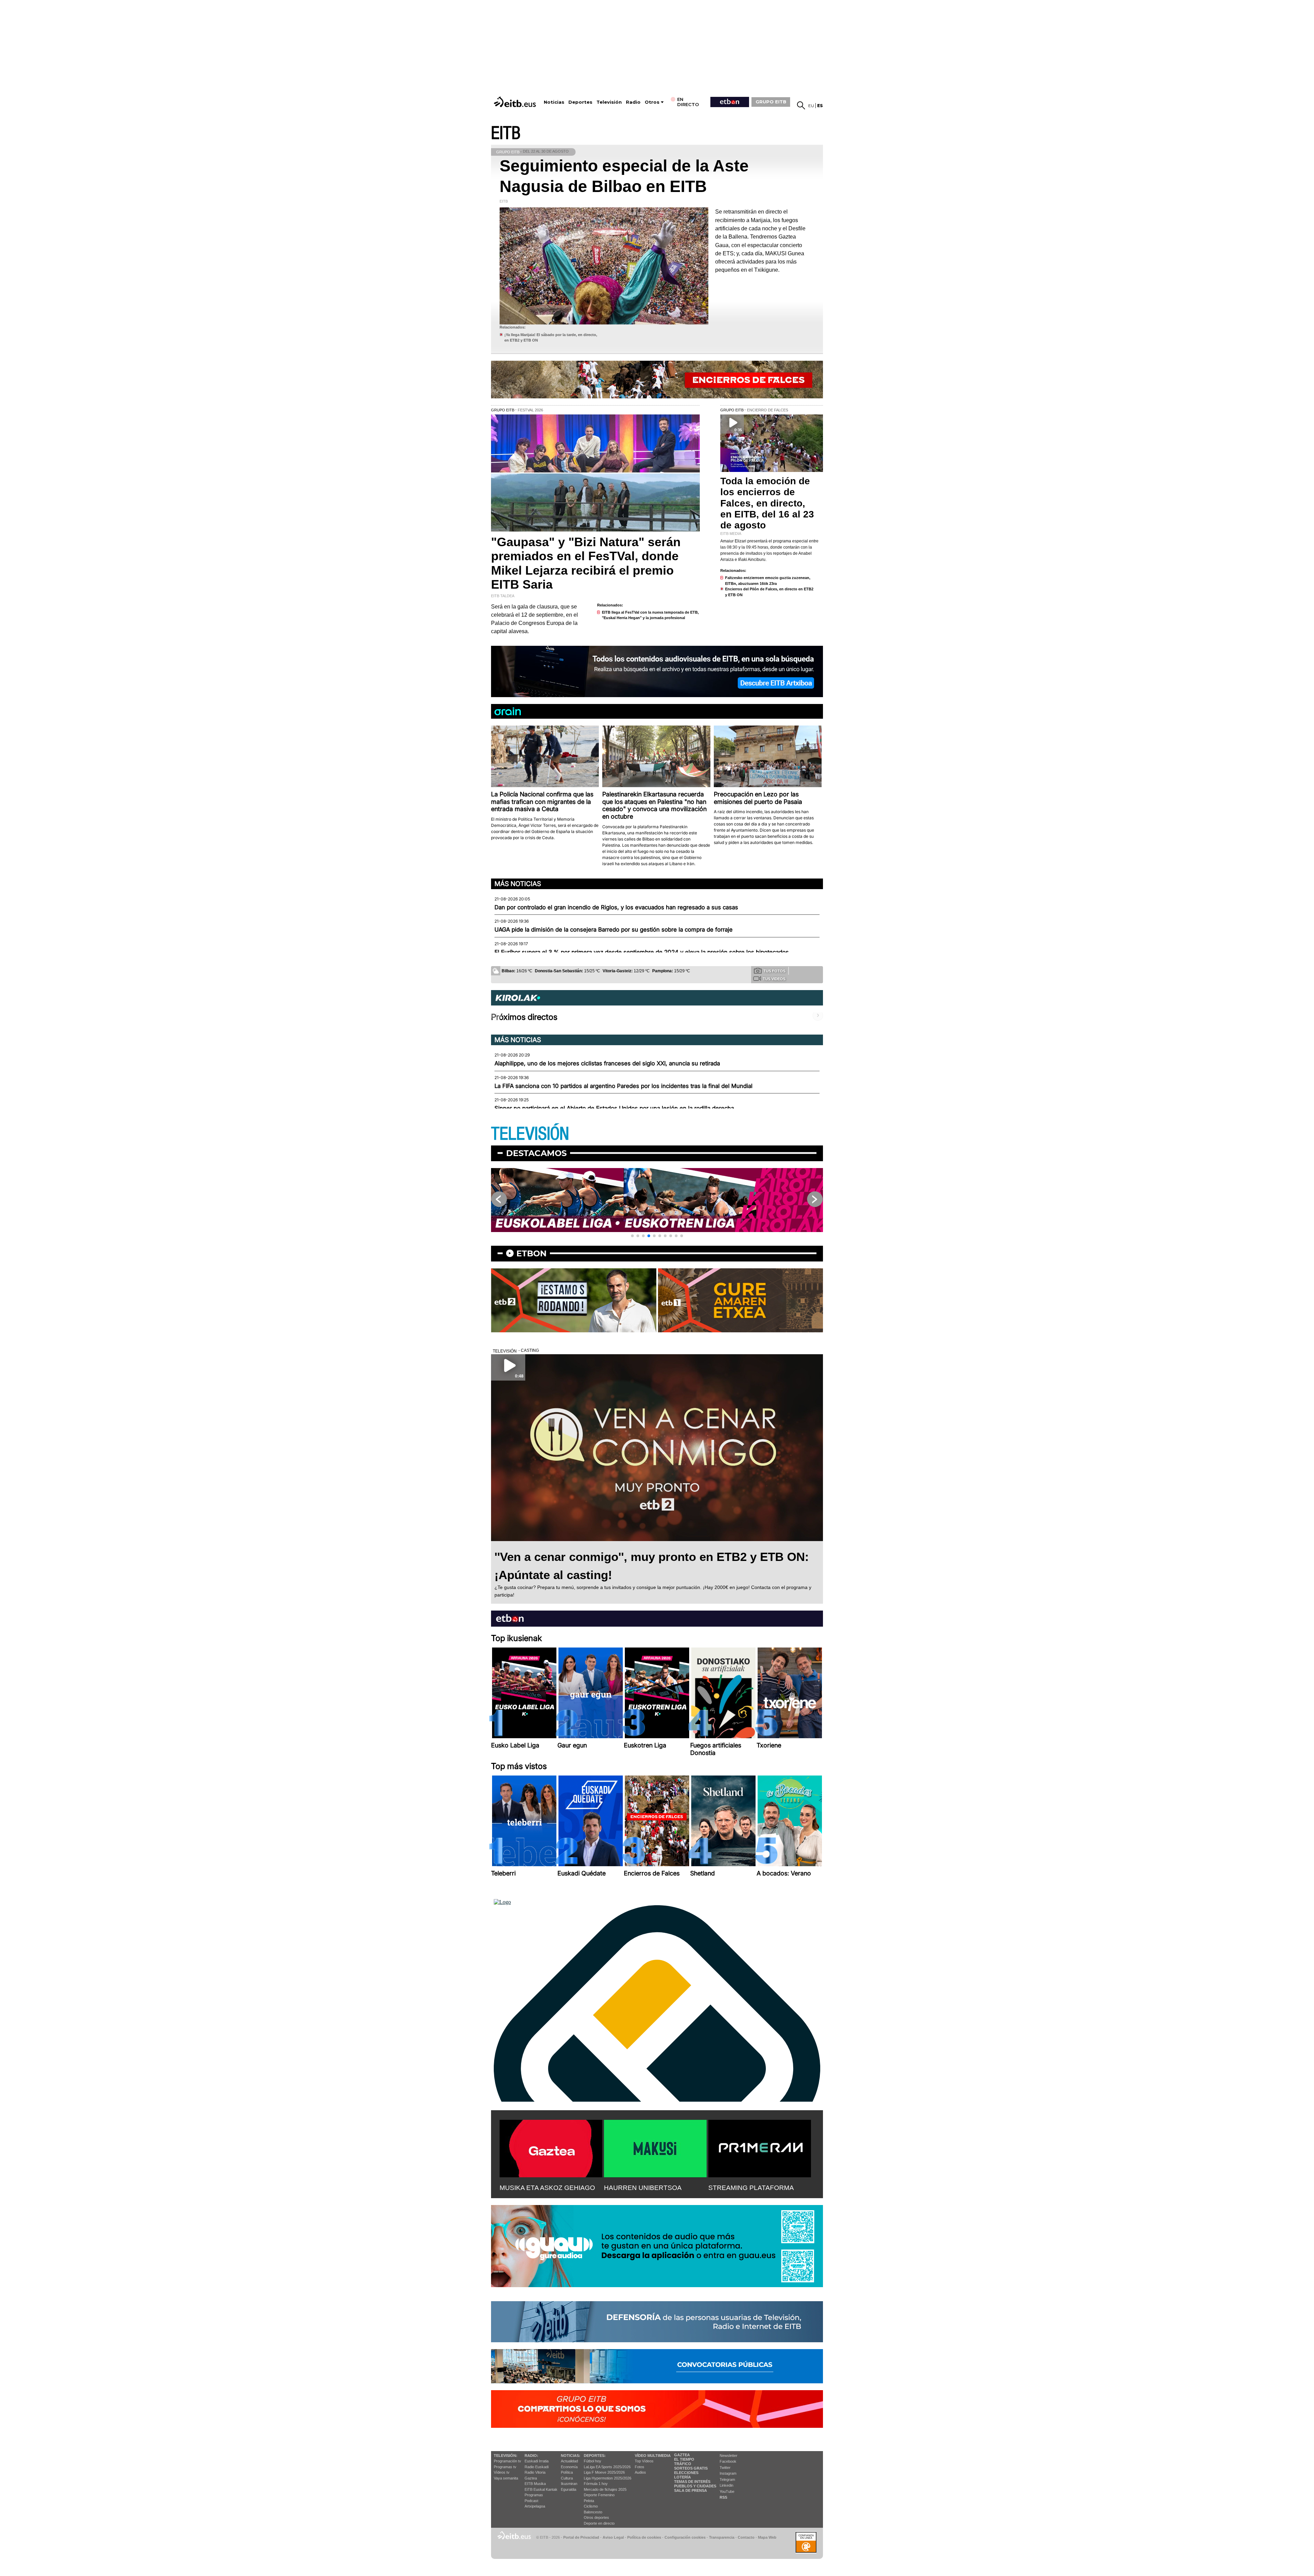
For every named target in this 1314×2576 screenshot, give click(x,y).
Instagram (728, 2473)
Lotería (682, 2477)
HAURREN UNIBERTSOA (643, 2188)
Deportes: (595, 2456)
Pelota (589, 2501)
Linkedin (726, 2485)
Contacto (746, 2537)
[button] (632, 1236)
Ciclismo (591, 2506)
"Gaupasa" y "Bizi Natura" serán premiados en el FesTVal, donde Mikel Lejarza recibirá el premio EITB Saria (586, 563)
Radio (633, 102)
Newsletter (729, 2456)
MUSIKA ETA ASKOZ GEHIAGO (547, 2188)
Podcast (531, 2501)
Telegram (727, 2479)
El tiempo (684, 2459)
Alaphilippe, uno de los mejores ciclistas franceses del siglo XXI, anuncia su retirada (607, 1063)
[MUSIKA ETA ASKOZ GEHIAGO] (551, 2147)
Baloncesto (593, 2512)
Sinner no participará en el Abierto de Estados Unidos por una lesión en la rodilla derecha (614, 1108)
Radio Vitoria (535, 2472)
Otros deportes (596, 2517)
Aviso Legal (613, 2537)
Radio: (531, 2456)
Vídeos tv (502, 2472)
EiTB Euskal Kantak (541, 2489)
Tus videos (774, 979)
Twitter (725, 2468)
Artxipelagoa (535, 2506)
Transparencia (722, 2537)
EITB (506, 133)
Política (567, 2472)
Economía (569, 2467)
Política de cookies (644, 2537)
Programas (534, 2495)
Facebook (728, 2461)
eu (811, 106)
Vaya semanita (506, 2478)
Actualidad (569, 2461)
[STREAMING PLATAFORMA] (760, 2147)
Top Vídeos (644, 2461)
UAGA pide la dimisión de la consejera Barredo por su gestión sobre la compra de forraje (614, 930)
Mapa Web (767, 2537)
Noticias (554, 102)
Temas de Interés (692, 2482)
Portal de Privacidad (581, 2537)
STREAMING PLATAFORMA (751, 2188)
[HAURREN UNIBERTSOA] (655, 2147)
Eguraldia (569, 2489)
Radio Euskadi (537, 2467)
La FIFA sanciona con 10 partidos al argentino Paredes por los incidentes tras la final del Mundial (623, 1086)
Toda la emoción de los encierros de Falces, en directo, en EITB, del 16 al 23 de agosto (767, 503)
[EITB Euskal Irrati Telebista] (516, 102)
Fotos (640, 2467)
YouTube (727, 2491)
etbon (531, 1253)
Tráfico (683, 2464)
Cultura (567, 2478)
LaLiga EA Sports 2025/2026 (607, 2467)
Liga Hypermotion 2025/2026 (608, 2478)
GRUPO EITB (771, 102)
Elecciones (686, 2473)
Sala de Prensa (691, 2490)
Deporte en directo (599, 2523)
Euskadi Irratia (537, 2461)
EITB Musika (535, 2484)
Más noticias (518, 884)
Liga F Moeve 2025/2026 (604, 2472)
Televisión (609, 102)
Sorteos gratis (691, 2468)
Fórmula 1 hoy (596, 2484)
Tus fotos (774, 971)
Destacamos (536, 1153)
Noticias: (571, 2456)
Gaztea (531, 2478)
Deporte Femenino (599, 2495)
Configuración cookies (685, 2537)
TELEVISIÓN (530, 1134)
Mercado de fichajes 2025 (605, 2489)
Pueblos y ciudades (695, 2486)
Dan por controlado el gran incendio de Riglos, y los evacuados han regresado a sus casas (616, 907)
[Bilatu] (801, 105)
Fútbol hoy (592, 2461)
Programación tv (507, 2461)
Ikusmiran (569, 2484)
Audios (640, 2472)
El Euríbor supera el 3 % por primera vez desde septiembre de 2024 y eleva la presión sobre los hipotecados (642, 952)
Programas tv (505, 2467)
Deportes (580, 102)
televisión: (506, 2456)
